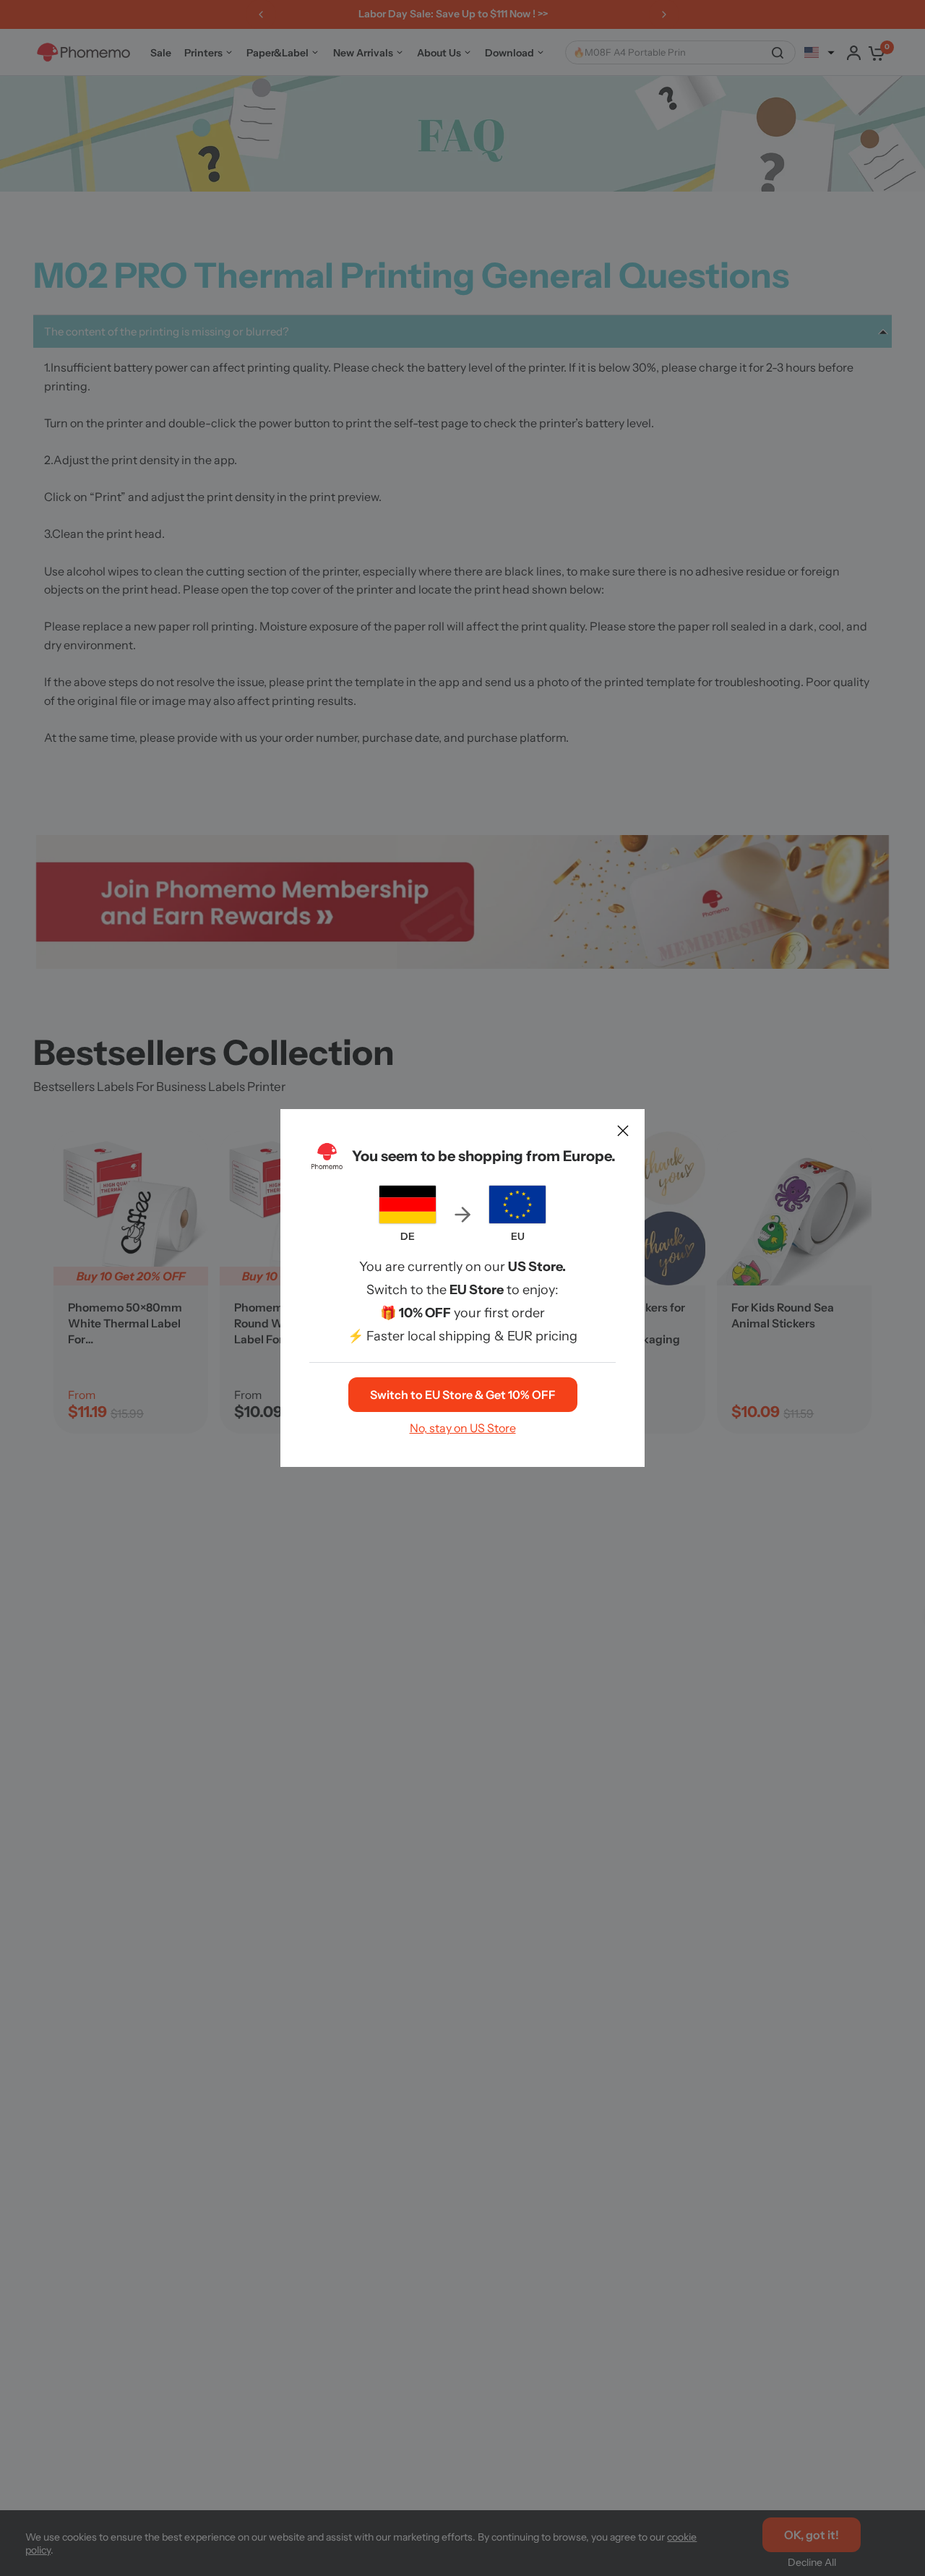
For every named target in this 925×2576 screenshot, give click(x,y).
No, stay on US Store (463, 1428)
